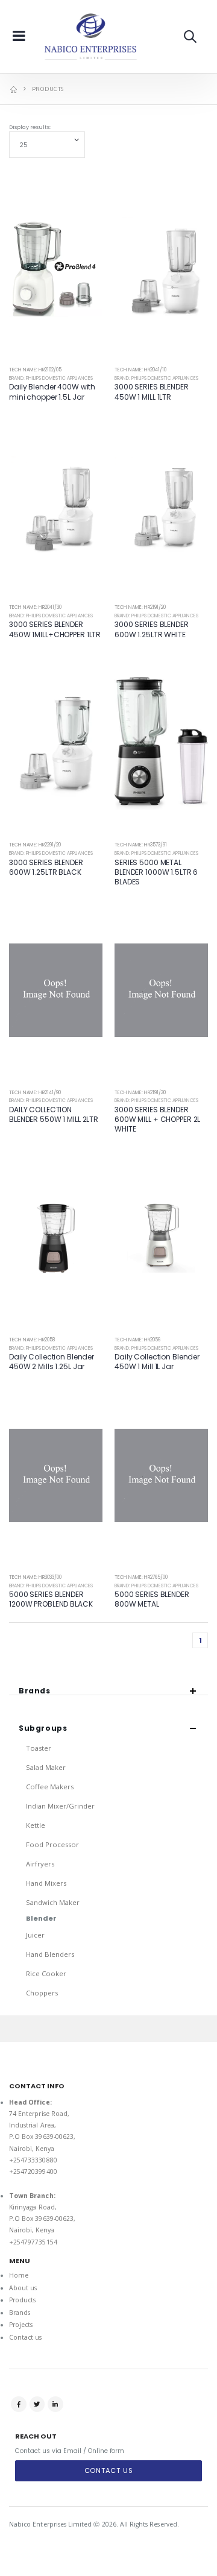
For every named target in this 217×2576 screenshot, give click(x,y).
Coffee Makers (50, 1787)
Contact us (26, 2337)
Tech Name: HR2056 (137, 1340)
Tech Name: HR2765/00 (141, 1577)
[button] (190, 36)
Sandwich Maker (53, 1902)
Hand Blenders (50, 1954)
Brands (20, 2313)
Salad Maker (46, 1767)
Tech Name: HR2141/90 (35, 1093)
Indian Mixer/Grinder (60, 1806)
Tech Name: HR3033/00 (35, 1577)
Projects (21, 2325)
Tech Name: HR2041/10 (140, 370)
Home (19, 2275)
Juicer (35, 1935)
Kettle (36, 1825)
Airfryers (40, 1864)
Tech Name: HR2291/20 (35, 845)
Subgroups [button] (43, 1728)
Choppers (42, 1993)
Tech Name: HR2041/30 (35, 607)
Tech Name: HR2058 (32, 1340)
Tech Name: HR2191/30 (140, 1093)
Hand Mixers (46, 1883)
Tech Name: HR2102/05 (35, 370)
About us (23, 2288)
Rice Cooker (46, 1973)
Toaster (39, 1748)
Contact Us (109, 2471)
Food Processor (52, 1844)
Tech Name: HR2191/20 (140, 607)
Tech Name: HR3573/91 (141, 845)
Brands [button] (35, 1691)
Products (22, 2300)
